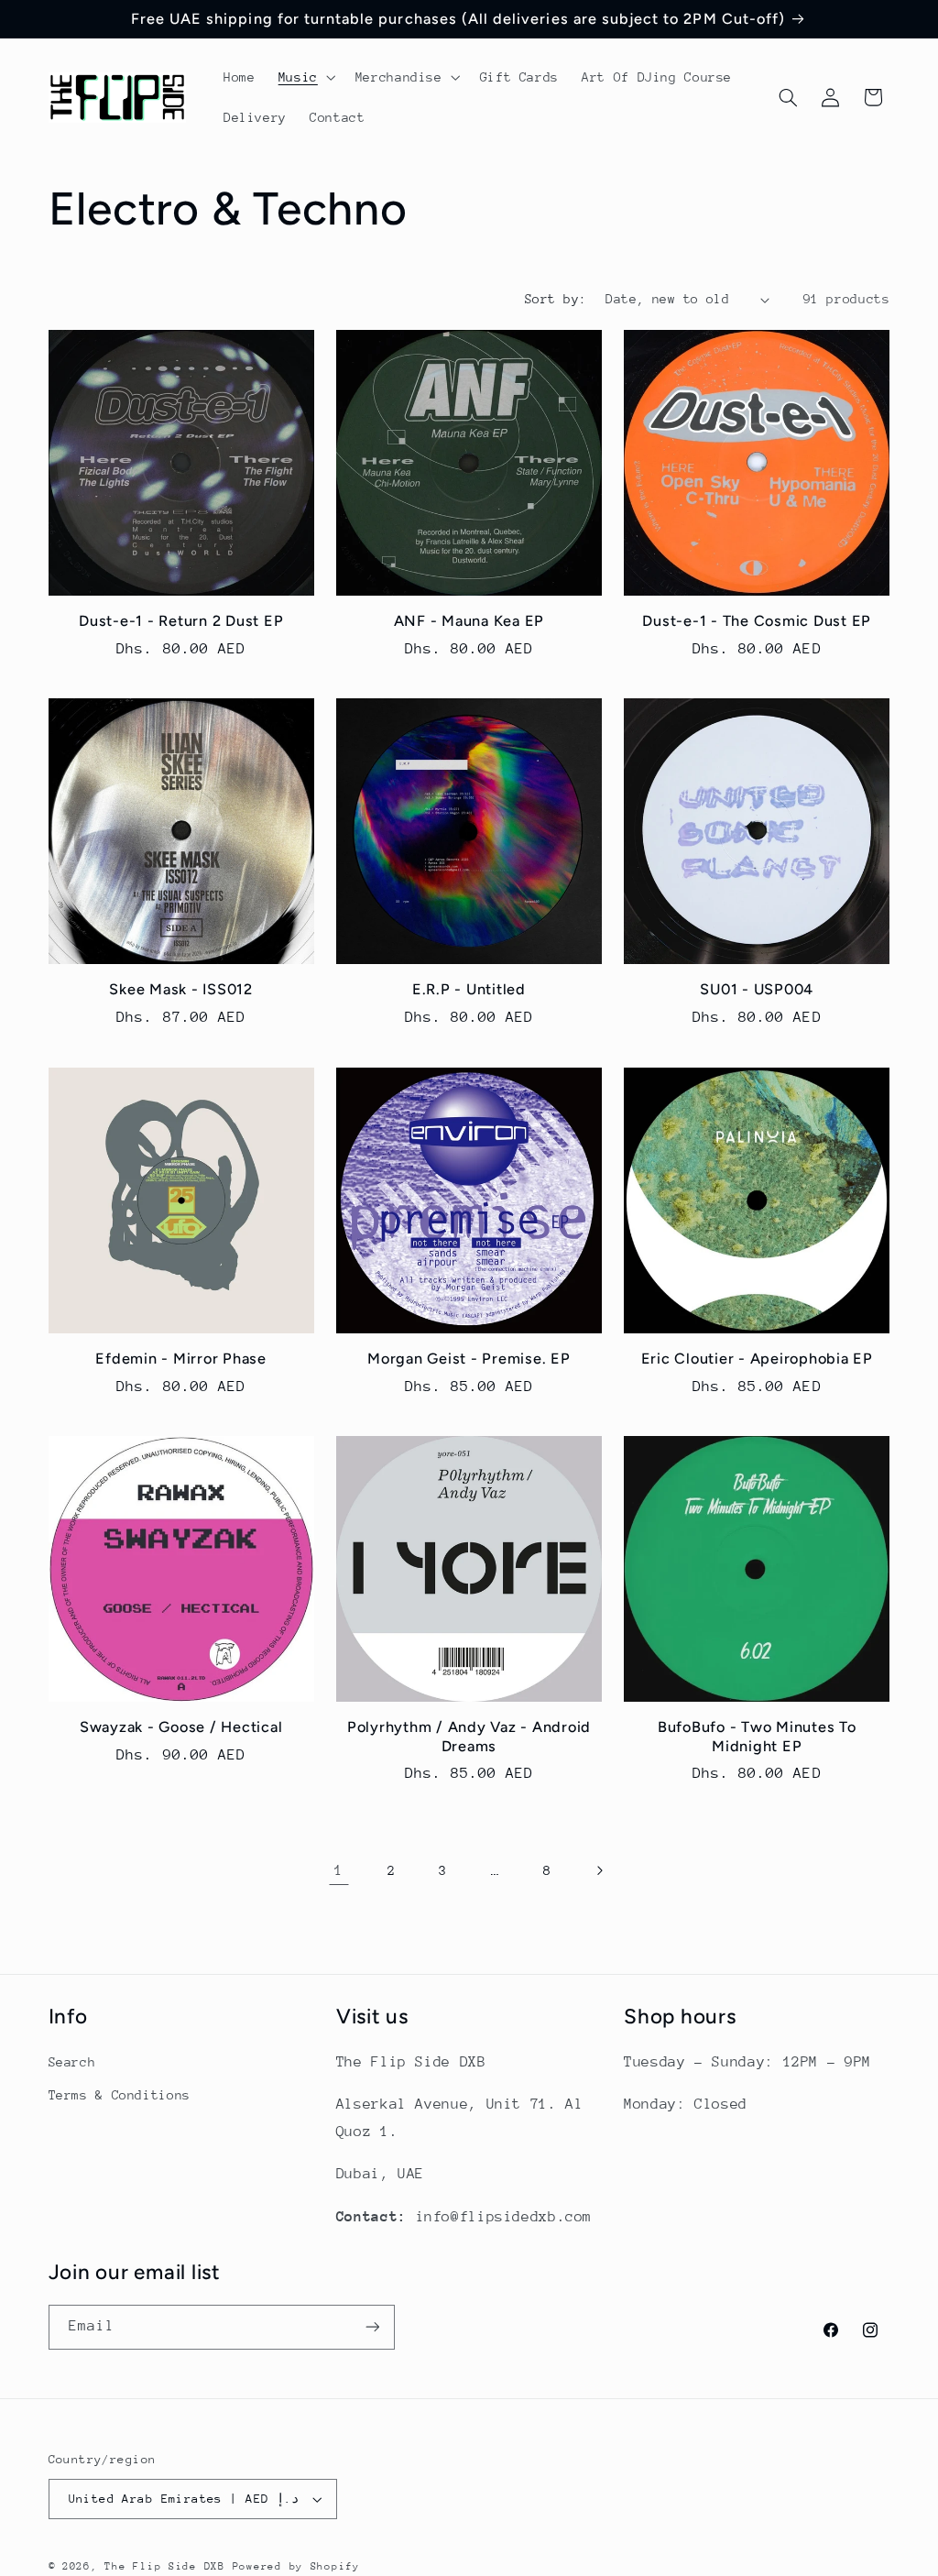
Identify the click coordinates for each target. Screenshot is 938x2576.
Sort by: (556, 299)
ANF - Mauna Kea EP (469, 621)
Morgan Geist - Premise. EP (469, 1359)
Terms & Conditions (120, 2095)
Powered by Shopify (296, 2566)
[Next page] (599, 1871)
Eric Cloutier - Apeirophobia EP (757, 1359)
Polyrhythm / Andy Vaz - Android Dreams (469, 1736)
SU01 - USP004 (757, 989)
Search (72, 2062)
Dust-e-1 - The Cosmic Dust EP (757, 621)
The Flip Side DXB (165, 2566)
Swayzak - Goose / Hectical (181, 1727)
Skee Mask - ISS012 (181, 989)
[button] (305, 77)
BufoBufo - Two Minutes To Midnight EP (757, 1736)
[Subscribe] (372, 2327)
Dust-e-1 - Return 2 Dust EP (181, 621)
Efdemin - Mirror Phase (181, 1359)
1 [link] (339, 1870)
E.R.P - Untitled (469, 989)
